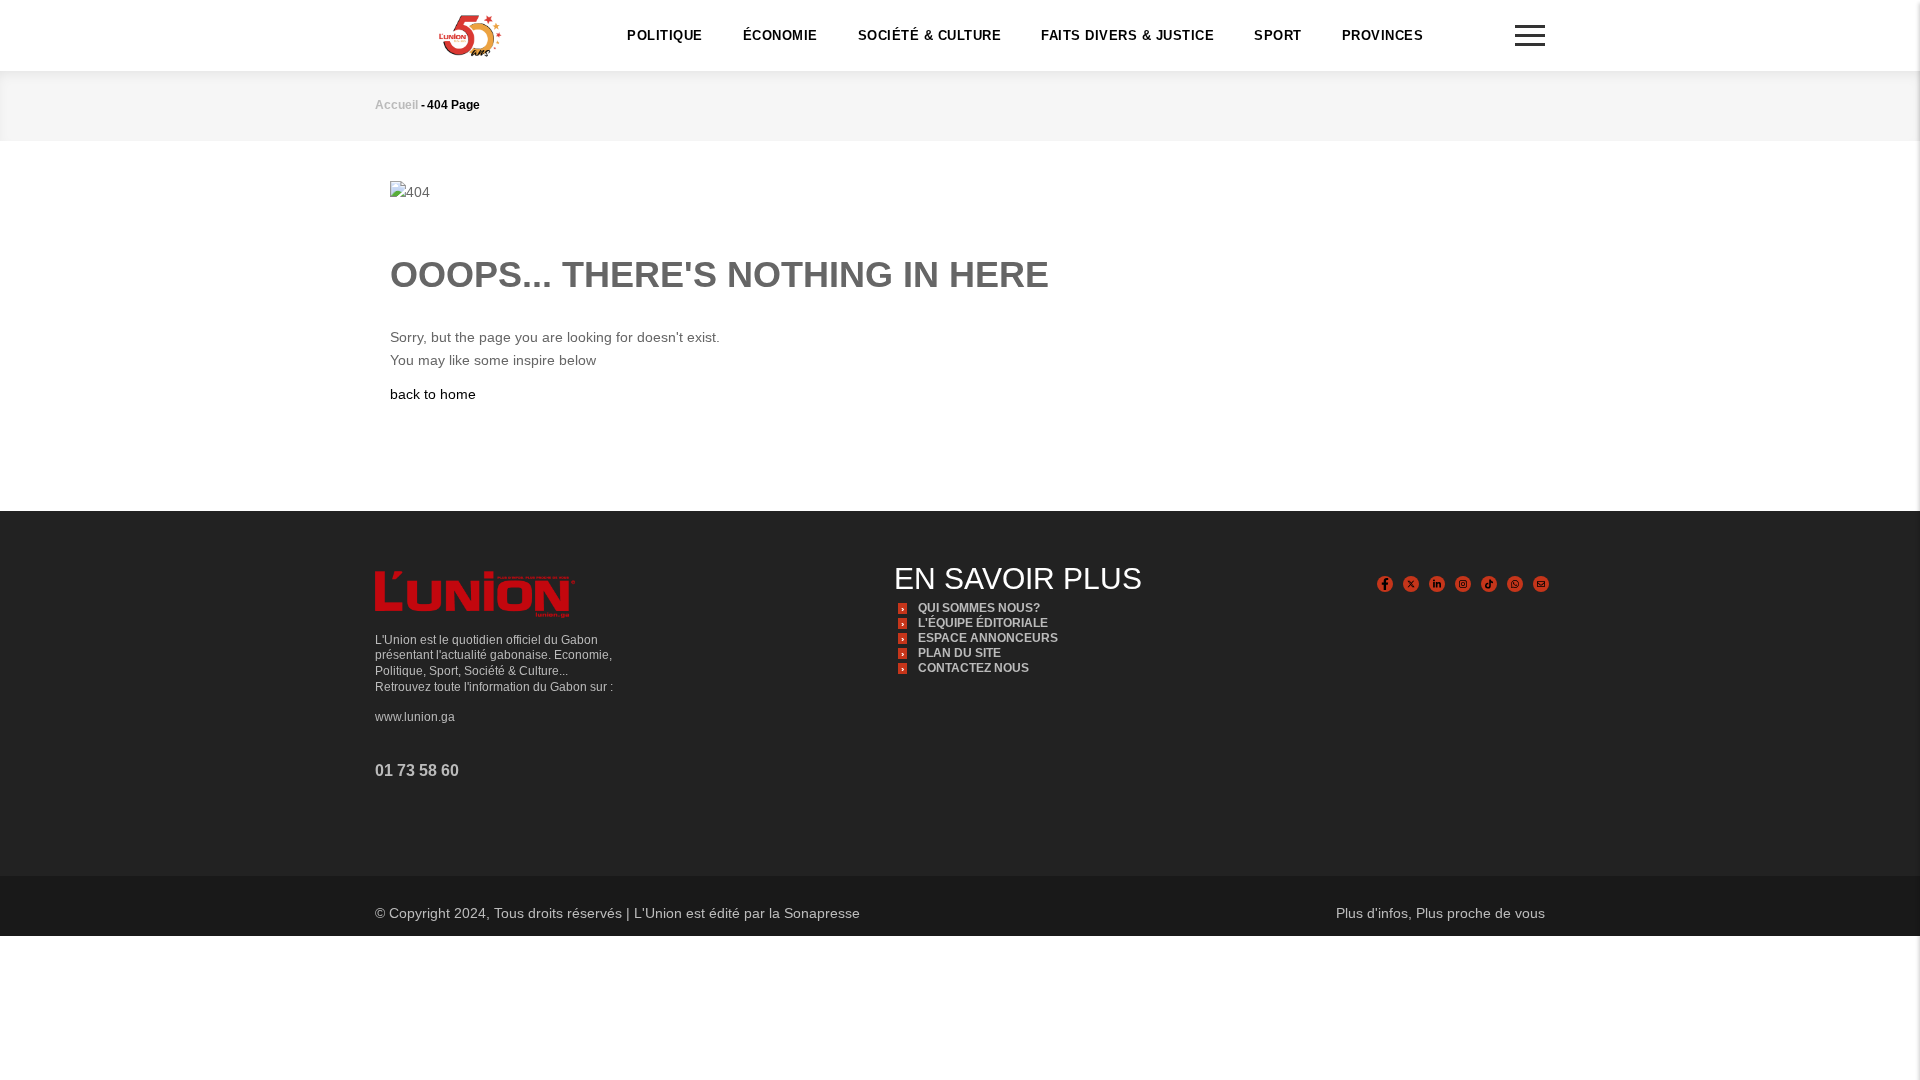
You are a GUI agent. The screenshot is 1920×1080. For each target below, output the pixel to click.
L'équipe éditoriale (983, 623)
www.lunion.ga (415, 717)
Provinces (1383, 35)
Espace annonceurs (988, 638)
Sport (1278, 35)
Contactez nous (973, 668)
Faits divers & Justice (1127, 35)
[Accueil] (470, 34)
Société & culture (930, 35)
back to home (433, 394)
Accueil (396, 105)
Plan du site (959, 653)
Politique (665, 35)
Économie (780, 35)
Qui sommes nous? (979, 608)
